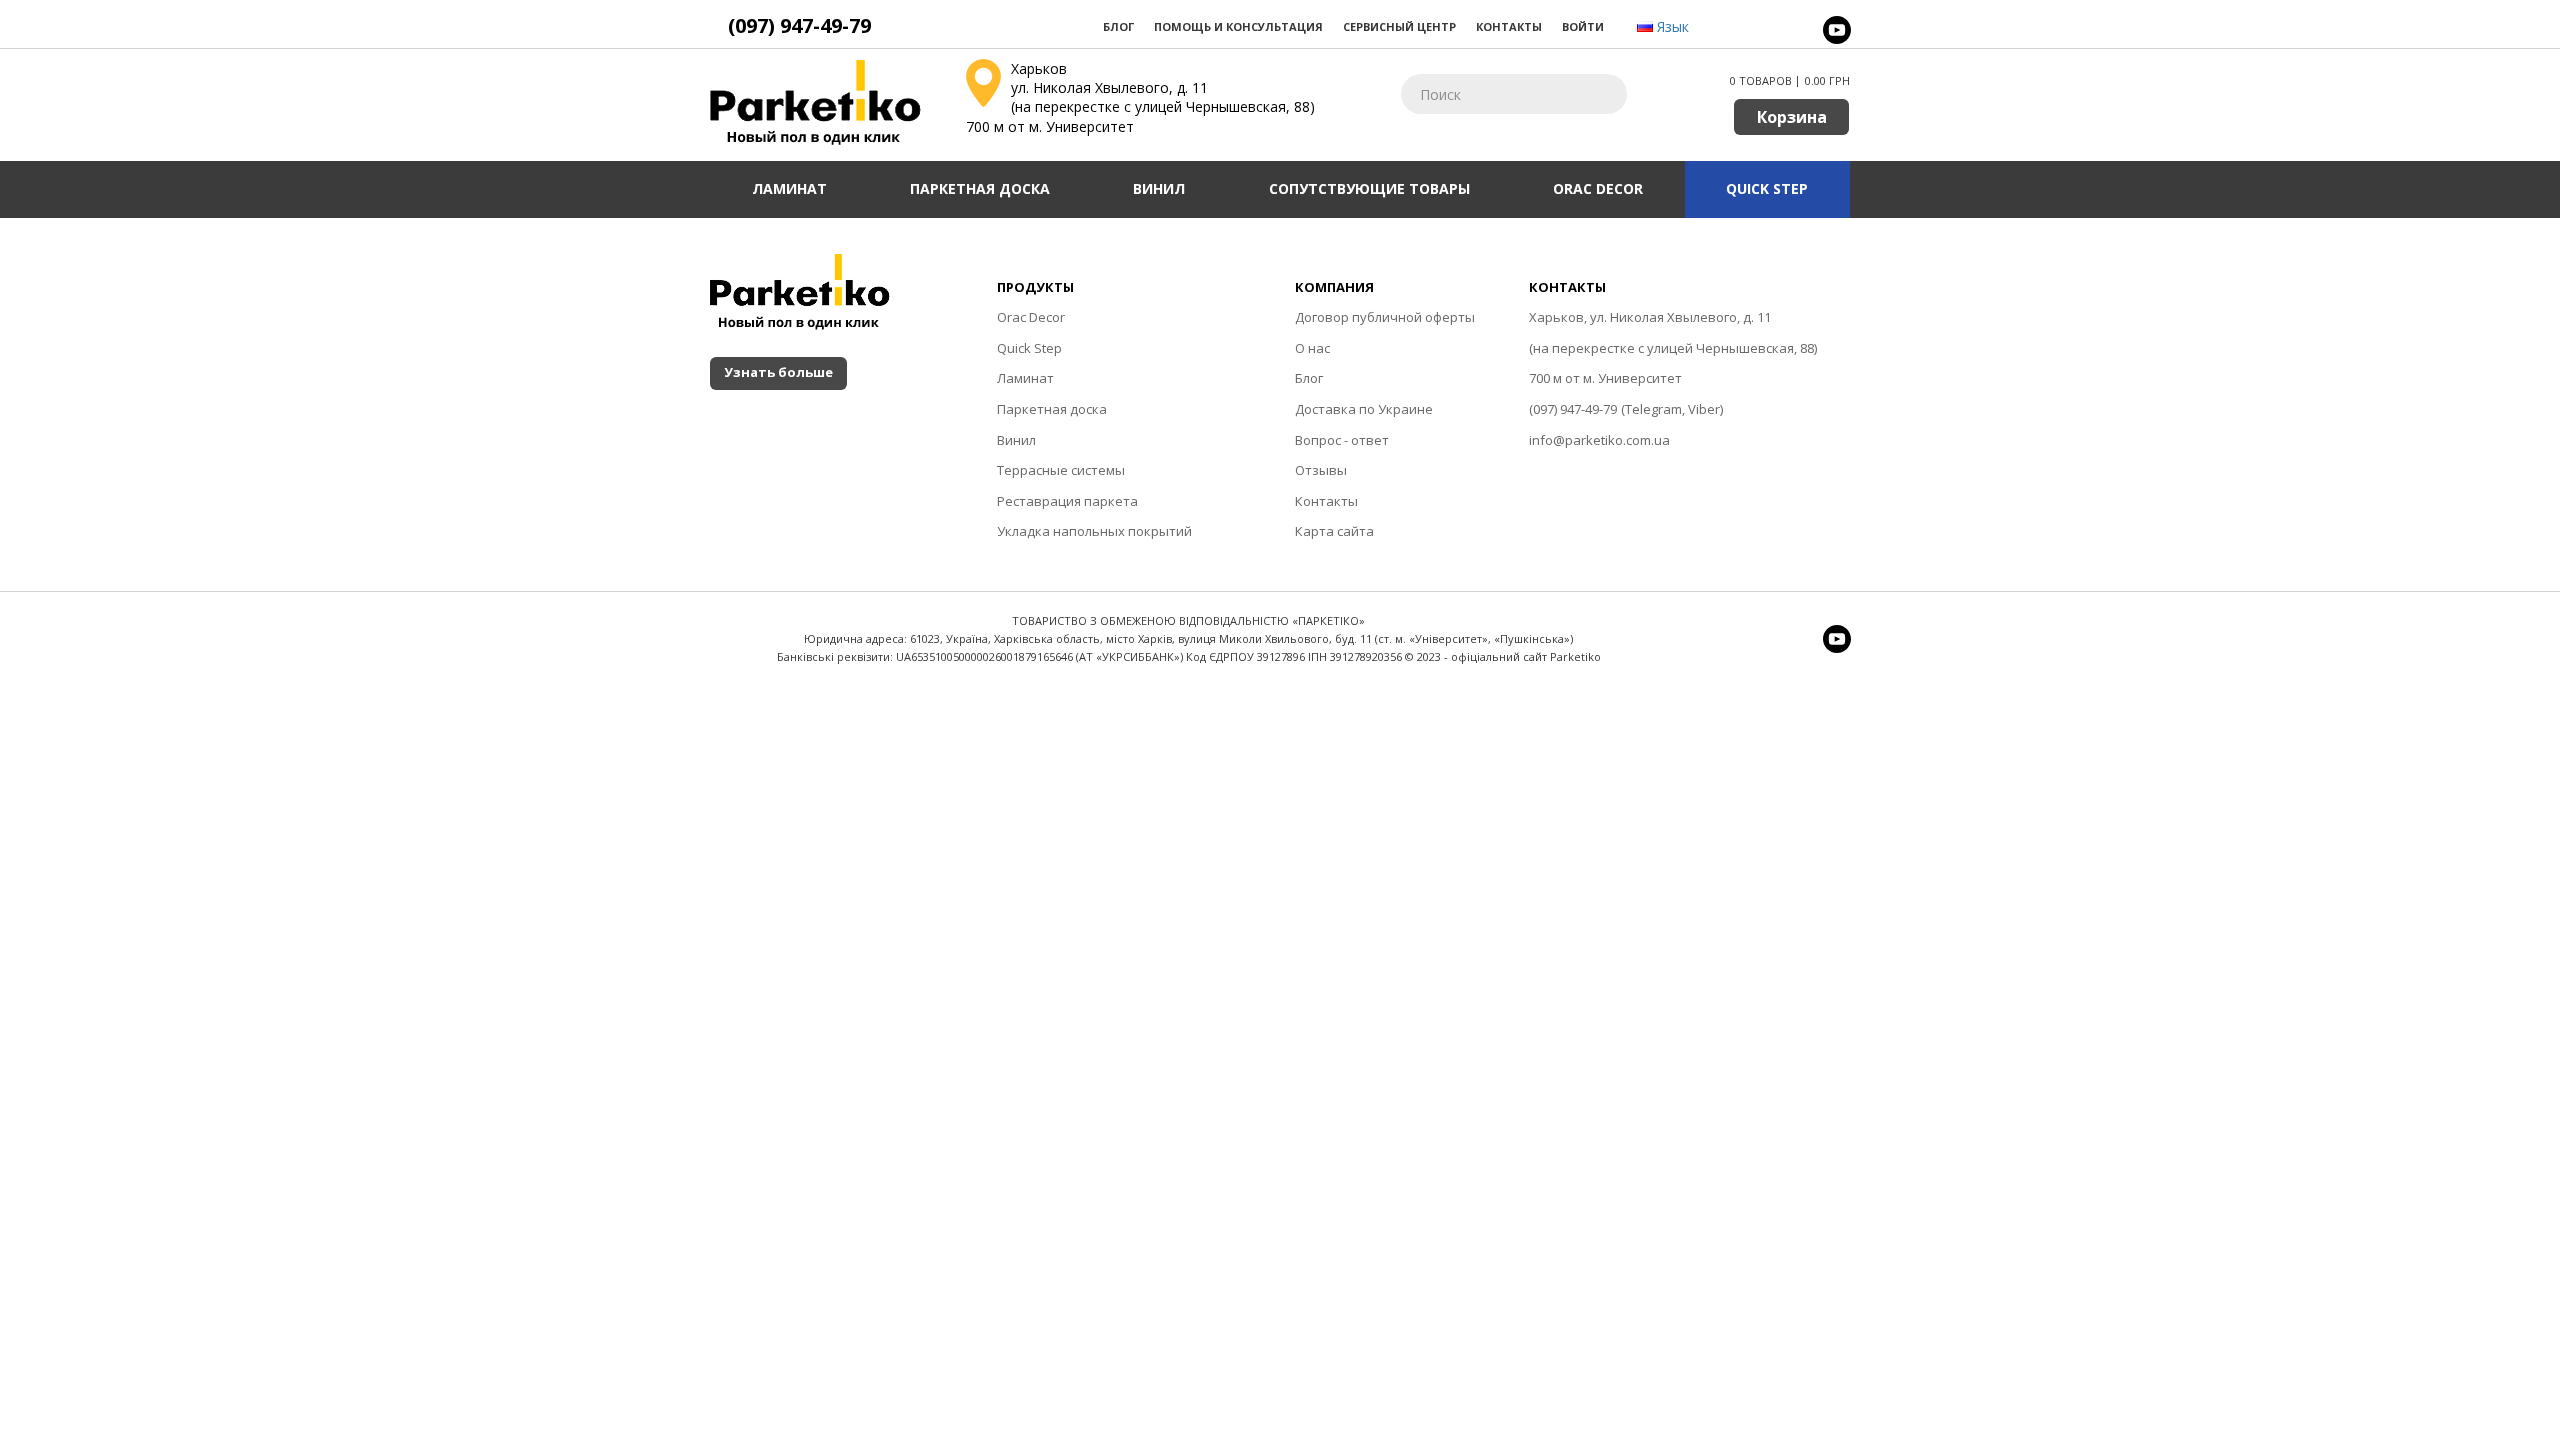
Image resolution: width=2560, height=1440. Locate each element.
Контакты (1509, 26)
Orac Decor (1598, 188)
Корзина (1792, 117)
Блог (1118, 26)
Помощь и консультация (1238, 26)
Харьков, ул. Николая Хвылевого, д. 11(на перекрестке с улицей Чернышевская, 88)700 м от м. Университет (1673, 347)
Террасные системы (1061, 470)
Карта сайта (1334, 531)
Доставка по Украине (1364, 409)
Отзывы (1321, 470)
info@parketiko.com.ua (1599, 440)
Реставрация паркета (1067, 501)
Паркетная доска (980, 188)
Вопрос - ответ (1342, 440)
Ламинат (789, 188)
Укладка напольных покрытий (1094, 531)
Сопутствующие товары (1369, 188)
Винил (1159, 188)
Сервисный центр (1399, 26)
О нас (1312, 348)
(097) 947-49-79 (1573, 409)
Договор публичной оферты (1385, 317)
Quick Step (1767, 188)
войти (1583, 26)
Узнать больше (778, 372)
